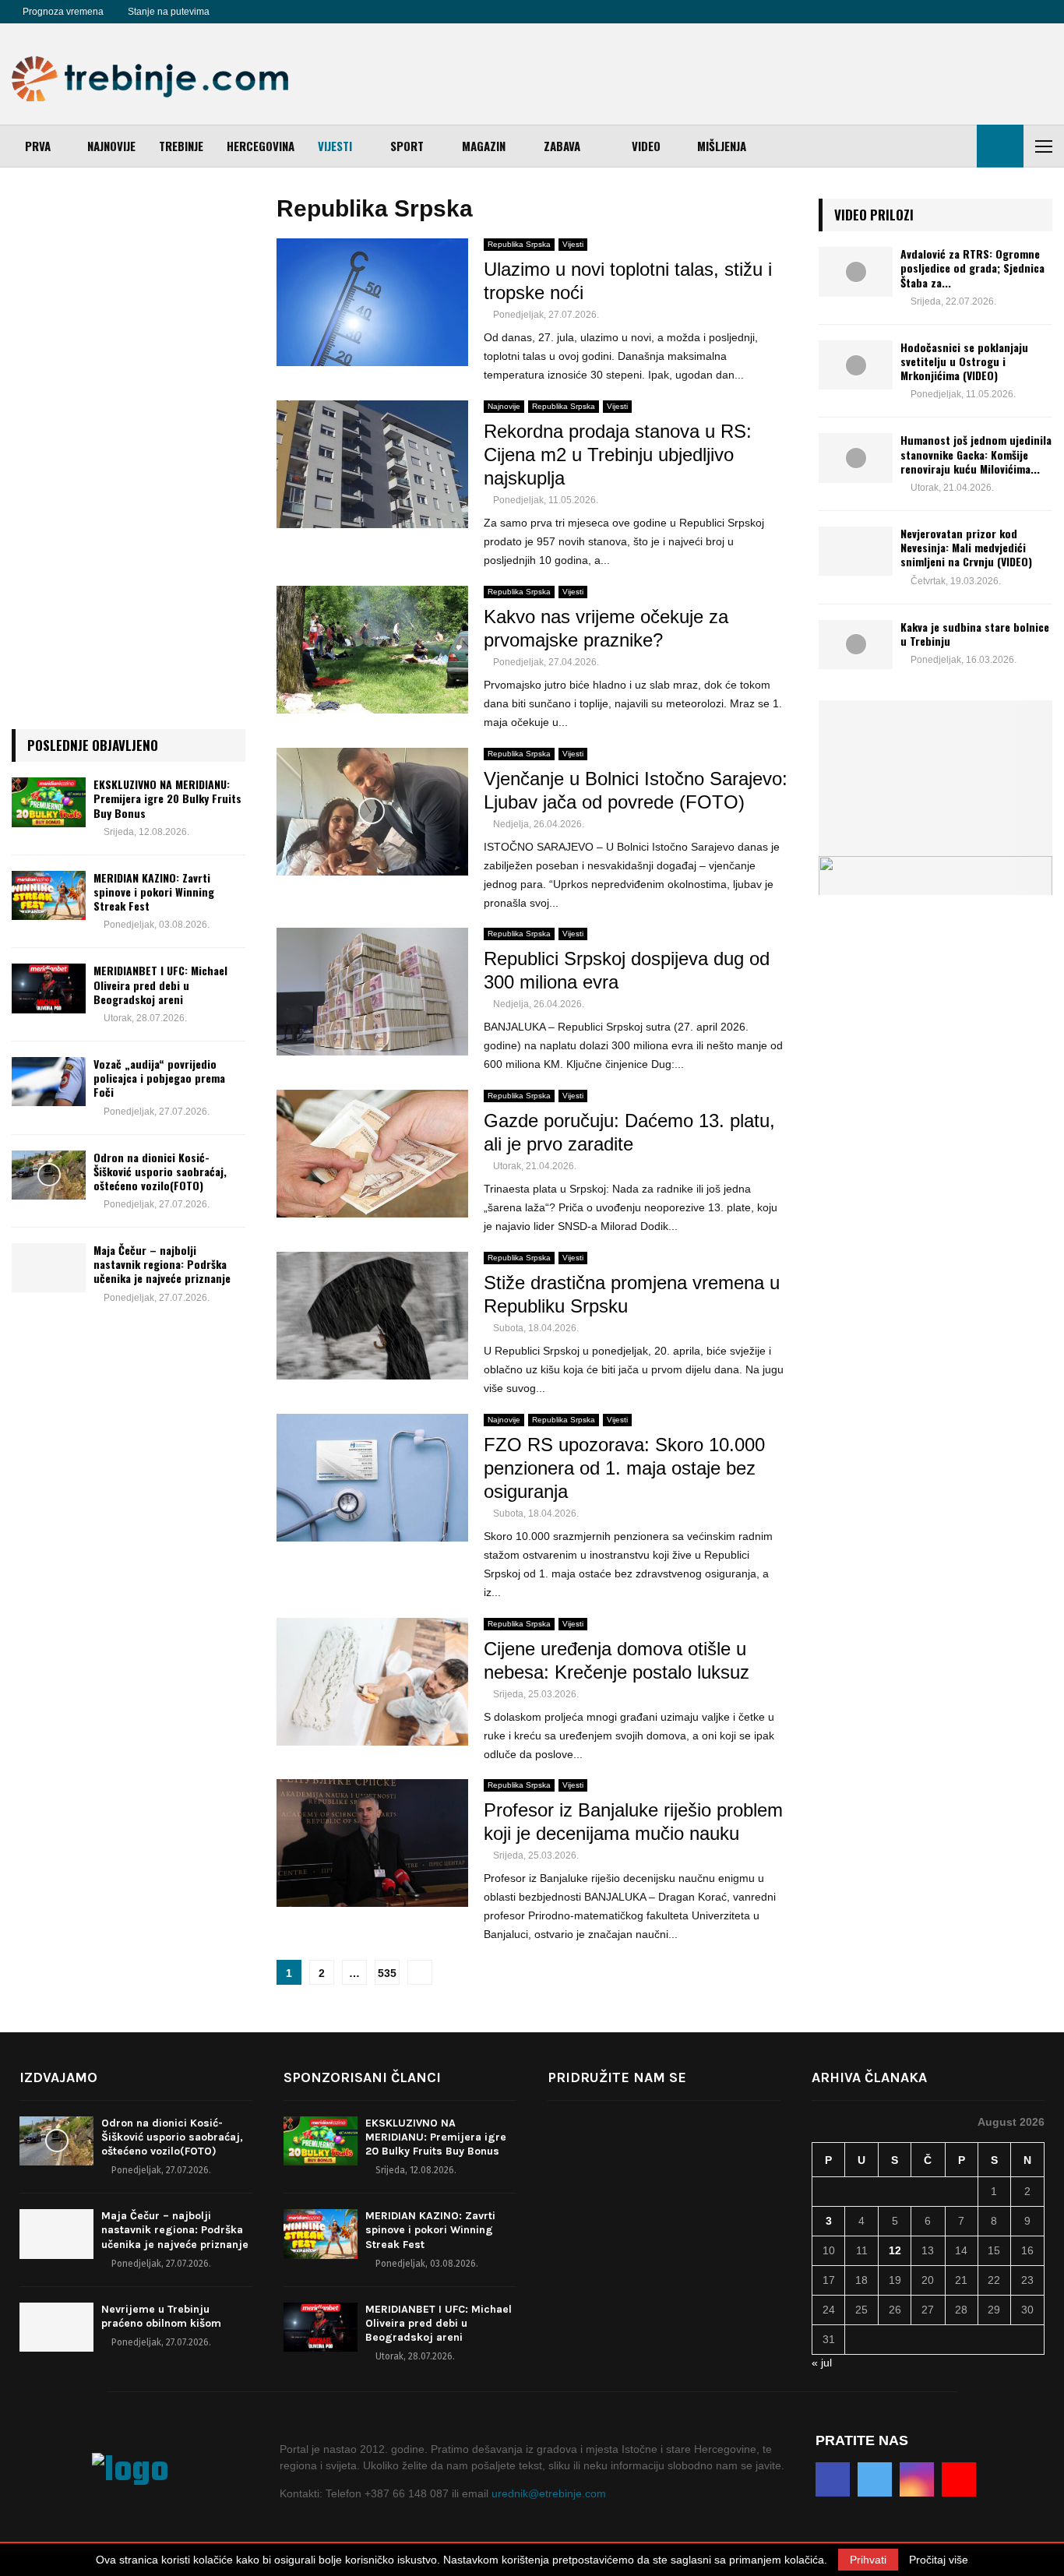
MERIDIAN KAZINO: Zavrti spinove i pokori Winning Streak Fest (154, 892)
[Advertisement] (769, 74)
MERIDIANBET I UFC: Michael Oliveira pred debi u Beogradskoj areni (160, 984)
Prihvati (868, 2560)
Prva (38, 146)
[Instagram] (273, 12)
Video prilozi (874, 215)
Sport (407, 146)
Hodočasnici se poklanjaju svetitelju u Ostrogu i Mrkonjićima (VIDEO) (964, 361)
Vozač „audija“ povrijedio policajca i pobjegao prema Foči (159, 1078)
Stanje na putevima (169, 12)
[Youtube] (291, 12)
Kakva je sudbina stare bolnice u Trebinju (975, 634)
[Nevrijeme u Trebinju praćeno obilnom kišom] (56, 2327)
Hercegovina (261, 146)
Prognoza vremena (63, 12)
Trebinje (181, 146)
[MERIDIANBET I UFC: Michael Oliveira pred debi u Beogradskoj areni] (49, 988)
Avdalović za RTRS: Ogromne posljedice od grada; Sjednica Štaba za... (972, 268)
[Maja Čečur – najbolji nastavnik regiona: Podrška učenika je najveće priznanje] (49, 1268)
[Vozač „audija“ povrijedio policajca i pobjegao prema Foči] (49, 1082)
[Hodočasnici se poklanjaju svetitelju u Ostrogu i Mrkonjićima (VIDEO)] (856, 365)
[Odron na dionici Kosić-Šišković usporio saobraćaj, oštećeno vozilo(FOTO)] (49, 1175)
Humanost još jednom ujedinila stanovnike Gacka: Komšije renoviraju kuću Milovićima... (976, 454)
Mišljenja (722, 146)
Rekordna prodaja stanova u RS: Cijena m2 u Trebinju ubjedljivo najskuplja (618, 455)
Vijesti (335, 146)
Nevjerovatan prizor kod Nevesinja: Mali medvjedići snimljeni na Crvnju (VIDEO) (966, 547)
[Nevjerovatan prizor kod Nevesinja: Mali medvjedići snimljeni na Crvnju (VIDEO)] (856, 551)
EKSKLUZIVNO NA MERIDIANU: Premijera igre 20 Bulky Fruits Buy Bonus (167, 798)
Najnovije (111, 146)
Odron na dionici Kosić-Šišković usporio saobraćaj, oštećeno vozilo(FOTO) (160, 1171)
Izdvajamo (58, 2077)
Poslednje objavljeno (93, 745)
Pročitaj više (939, 2560)
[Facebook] (239, 12)
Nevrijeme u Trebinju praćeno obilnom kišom (161, 2316)
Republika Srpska (519, 244)
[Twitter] (256, 12)
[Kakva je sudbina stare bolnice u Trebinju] (856, 645)
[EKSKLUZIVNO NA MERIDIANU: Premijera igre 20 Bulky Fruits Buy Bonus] (49, 802)
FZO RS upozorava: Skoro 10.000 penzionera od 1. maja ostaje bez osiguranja (624, 1468)
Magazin (484, 146)
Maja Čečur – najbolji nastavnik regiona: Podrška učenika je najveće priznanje (162, 1264)
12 (895, 2250)
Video (646, 146)
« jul (822, 2363)
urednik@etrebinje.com (549, 2493)
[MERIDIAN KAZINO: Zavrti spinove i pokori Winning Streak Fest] (49, 895)
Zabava (562, 146)
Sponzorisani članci (362, 2077)
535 (387, 1973)
